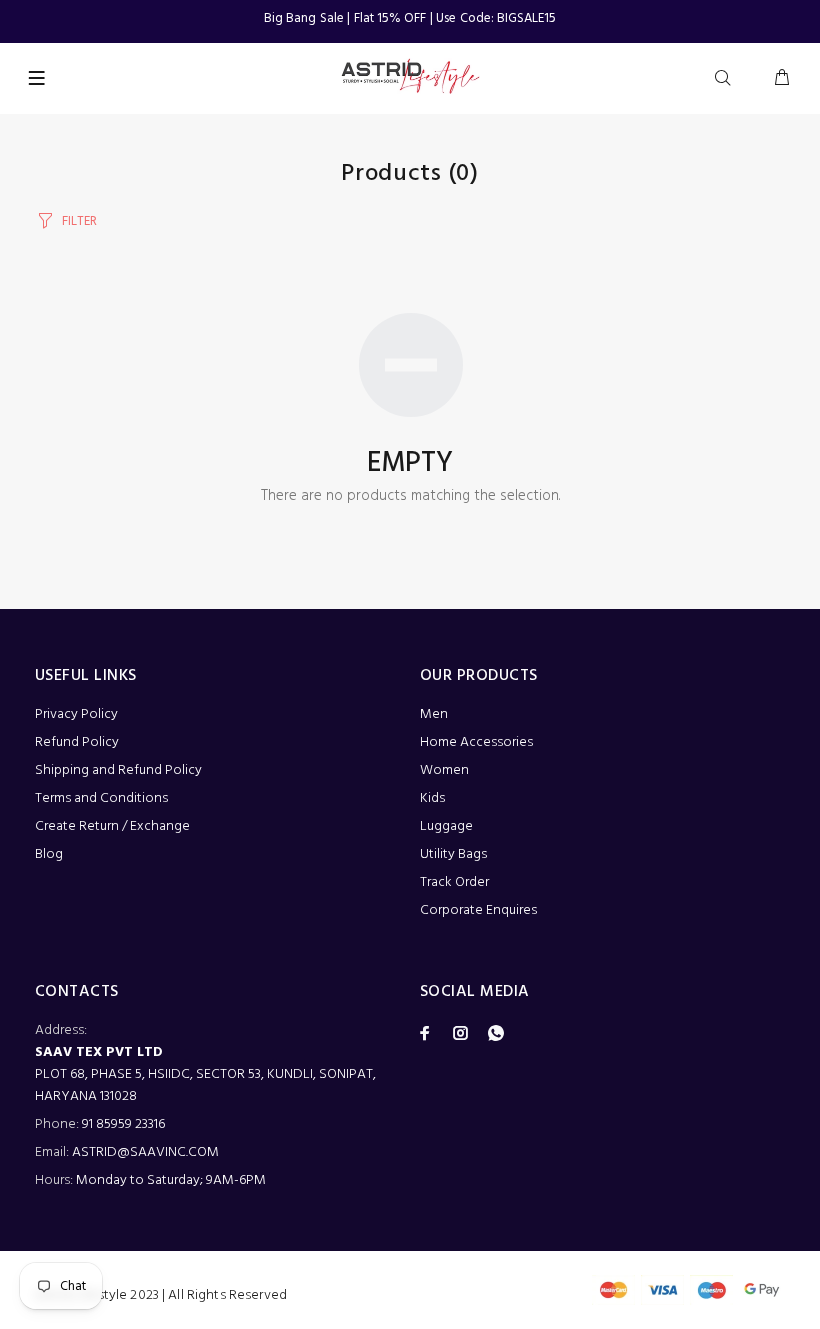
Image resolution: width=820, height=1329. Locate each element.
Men (434, 714)
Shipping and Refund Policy (118, 770)
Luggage (446, 826)
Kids (432, 798)
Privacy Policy (76, 714)
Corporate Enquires (478, 910)
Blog (49, 854)
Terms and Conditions (101, 798)
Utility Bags (453, 854)
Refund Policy (77, 742)
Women (444, 770)
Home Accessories (476, 742)
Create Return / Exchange (112, 826)
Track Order (454, 882)
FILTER (79, 221)
